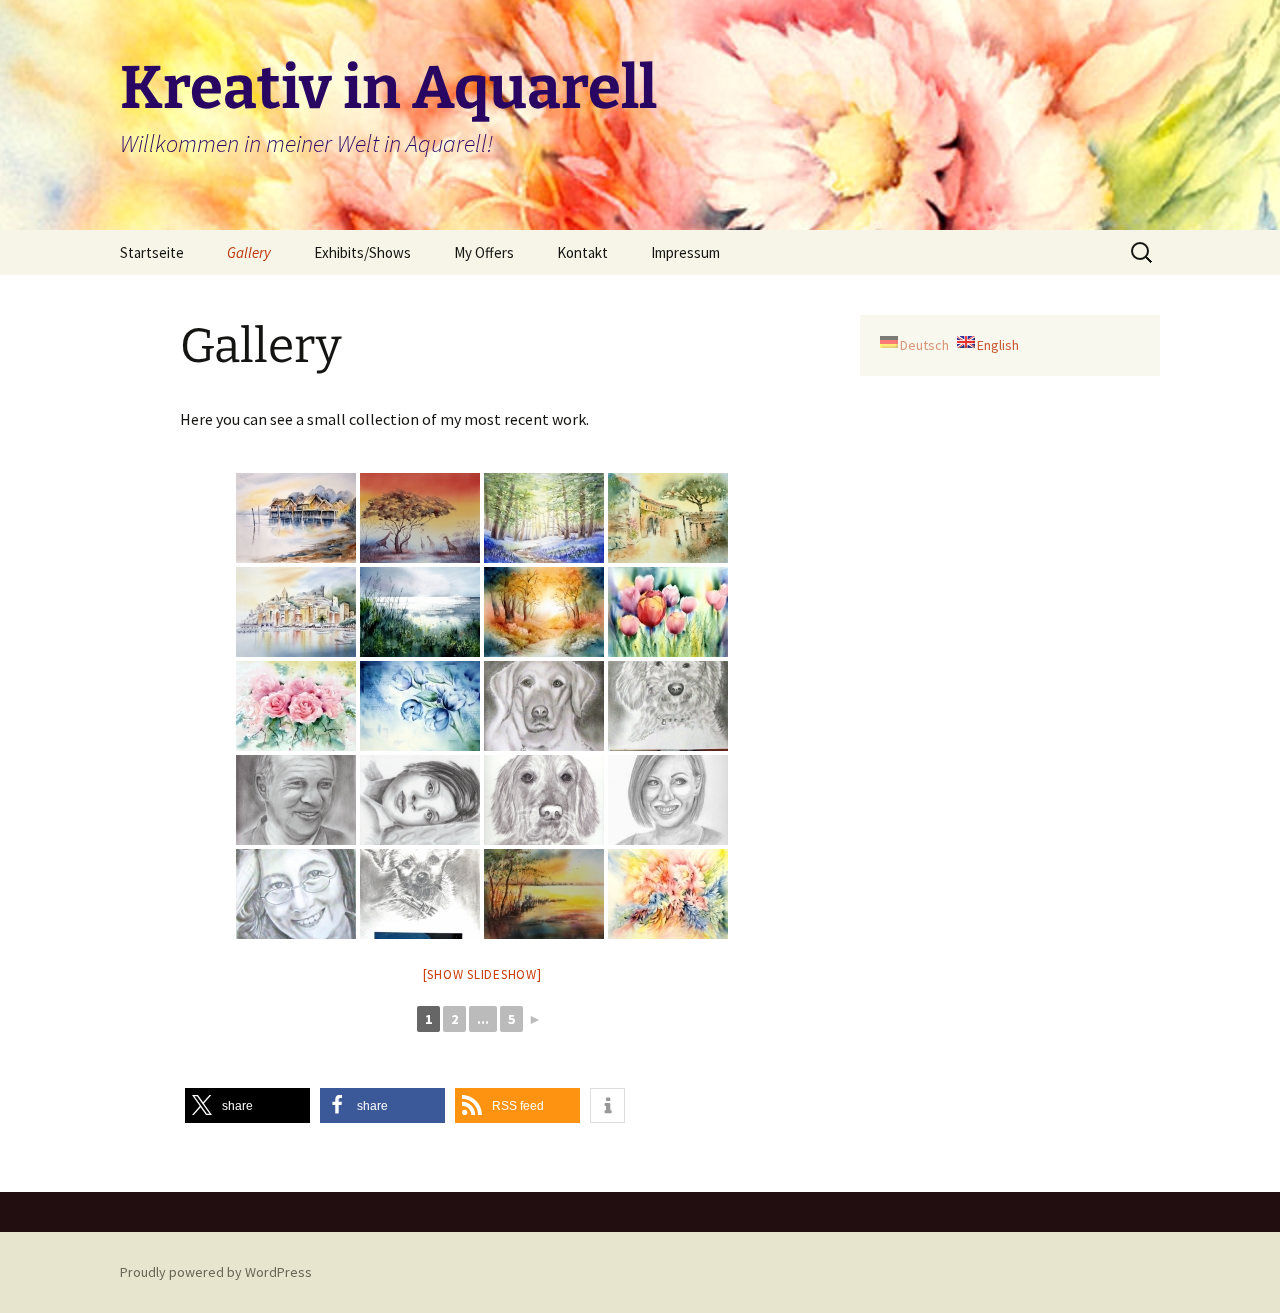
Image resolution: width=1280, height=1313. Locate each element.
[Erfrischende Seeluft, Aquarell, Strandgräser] (420, 612)
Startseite (152, 252)
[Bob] (296, 800)
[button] (247, 1105)
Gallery (249, 252)
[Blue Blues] (420, 706)
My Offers (484, 252)
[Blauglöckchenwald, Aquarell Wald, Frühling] (544, 518)
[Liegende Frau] (420, 800)
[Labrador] (544, 706)
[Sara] (668, 800)
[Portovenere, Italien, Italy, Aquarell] (296, 612)
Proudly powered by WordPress (216, 1272)
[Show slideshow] (482, 974)
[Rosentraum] (296, 706)
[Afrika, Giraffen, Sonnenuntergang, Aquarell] (420, 518)
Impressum (685, 252)
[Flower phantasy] (668, 894)
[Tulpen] (668, 612)
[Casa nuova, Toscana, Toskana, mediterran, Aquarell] (668, 518)
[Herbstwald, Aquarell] (544, 612)
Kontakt (582, 252)
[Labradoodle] (668, 706)
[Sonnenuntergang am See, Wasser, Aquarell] (544, 894)
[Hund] (420, 894)
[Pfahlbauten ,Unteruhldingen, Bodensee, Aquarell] (296, 518)
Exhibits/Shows (362, 252)
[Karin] (296, 894)
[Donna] (544, 800)
